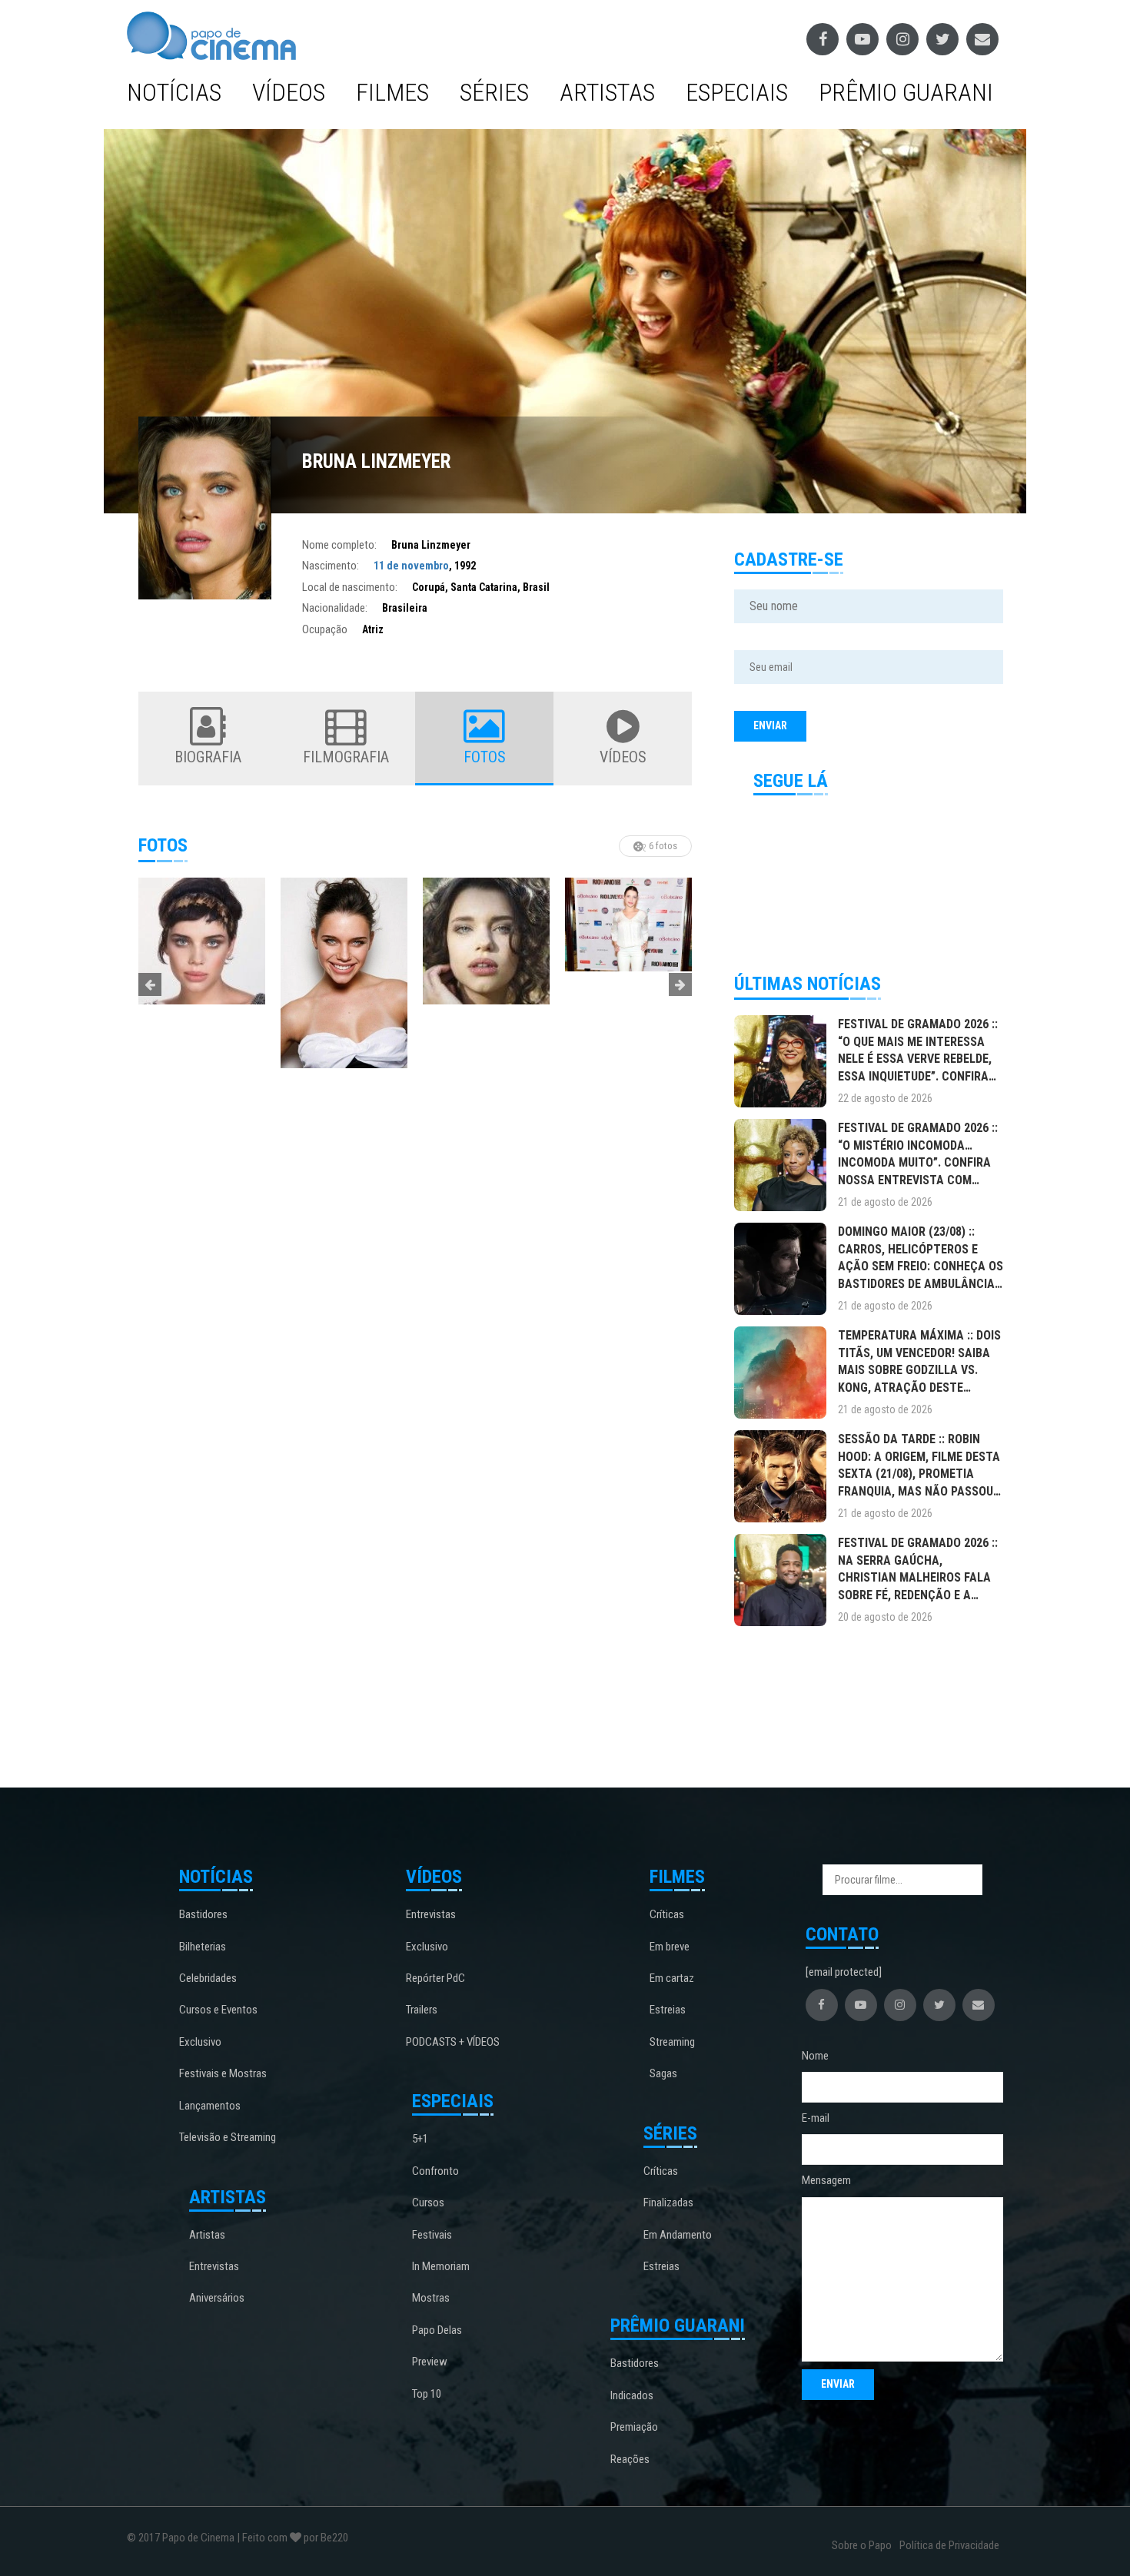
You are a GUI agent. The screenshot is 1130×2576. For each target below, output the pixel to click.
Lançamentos (210, 2106)
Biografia (208, 757)
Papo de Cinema (198, 2538)
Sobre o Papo (862, 2545)
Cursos (428, 2203)
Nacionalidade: (335, 608)
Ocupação (325, 629)
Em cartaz (672, 1978)
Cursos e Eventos (218, 2010)
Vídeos (289, 92)
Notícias (174, 92)
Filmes (392, 92)
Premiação (634, 2427)
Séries (494, 92)
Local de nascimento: (350, 587)
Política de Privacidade (949, 2545)
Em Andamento (678, 2235)
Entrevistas (214, 2266)
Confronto (435, 2171)
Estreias (668, 2010)
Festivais (432, 2235)
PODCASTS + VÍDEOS (453, 2042)
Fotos (485, 757)
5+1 (420, 2139)
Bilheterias (203, 1947)
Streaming (672, 2042)
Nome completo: (339, 545)
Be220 (334, 2538)
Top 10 (427, 2394)
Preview (430, 2362)
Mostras (431, 2298)
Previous (150, 984)
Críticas (667, 1914)
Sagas (663, 2073)
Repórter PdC (435, 1978)
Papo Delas (437, 2330)
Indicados (632, 2395)
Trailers (422, 2010)
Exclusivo (200, 2042)
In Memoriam (441, 2266)
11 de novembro (411, 566)
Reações (630, 2459)
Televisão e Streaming (228, 2137)
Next (680, 984)
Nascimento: (331, 566)
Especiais (737, 92)
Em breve (670, 1947)
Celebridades (208, 1978)
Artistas (607, 92)
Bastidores (203, 1914)
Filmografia (346, 757)
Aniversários (217, 2298)
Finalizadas (668, 2203)
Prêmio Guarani (906, 92)
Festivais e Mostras (223, 2073)
